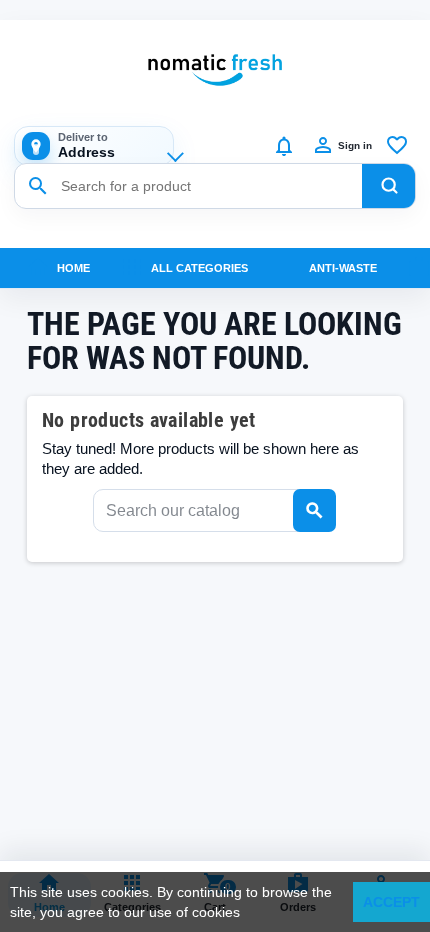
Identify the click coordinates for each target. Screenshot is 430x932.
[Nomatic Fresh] (215, 70)
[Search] (389, 186)
